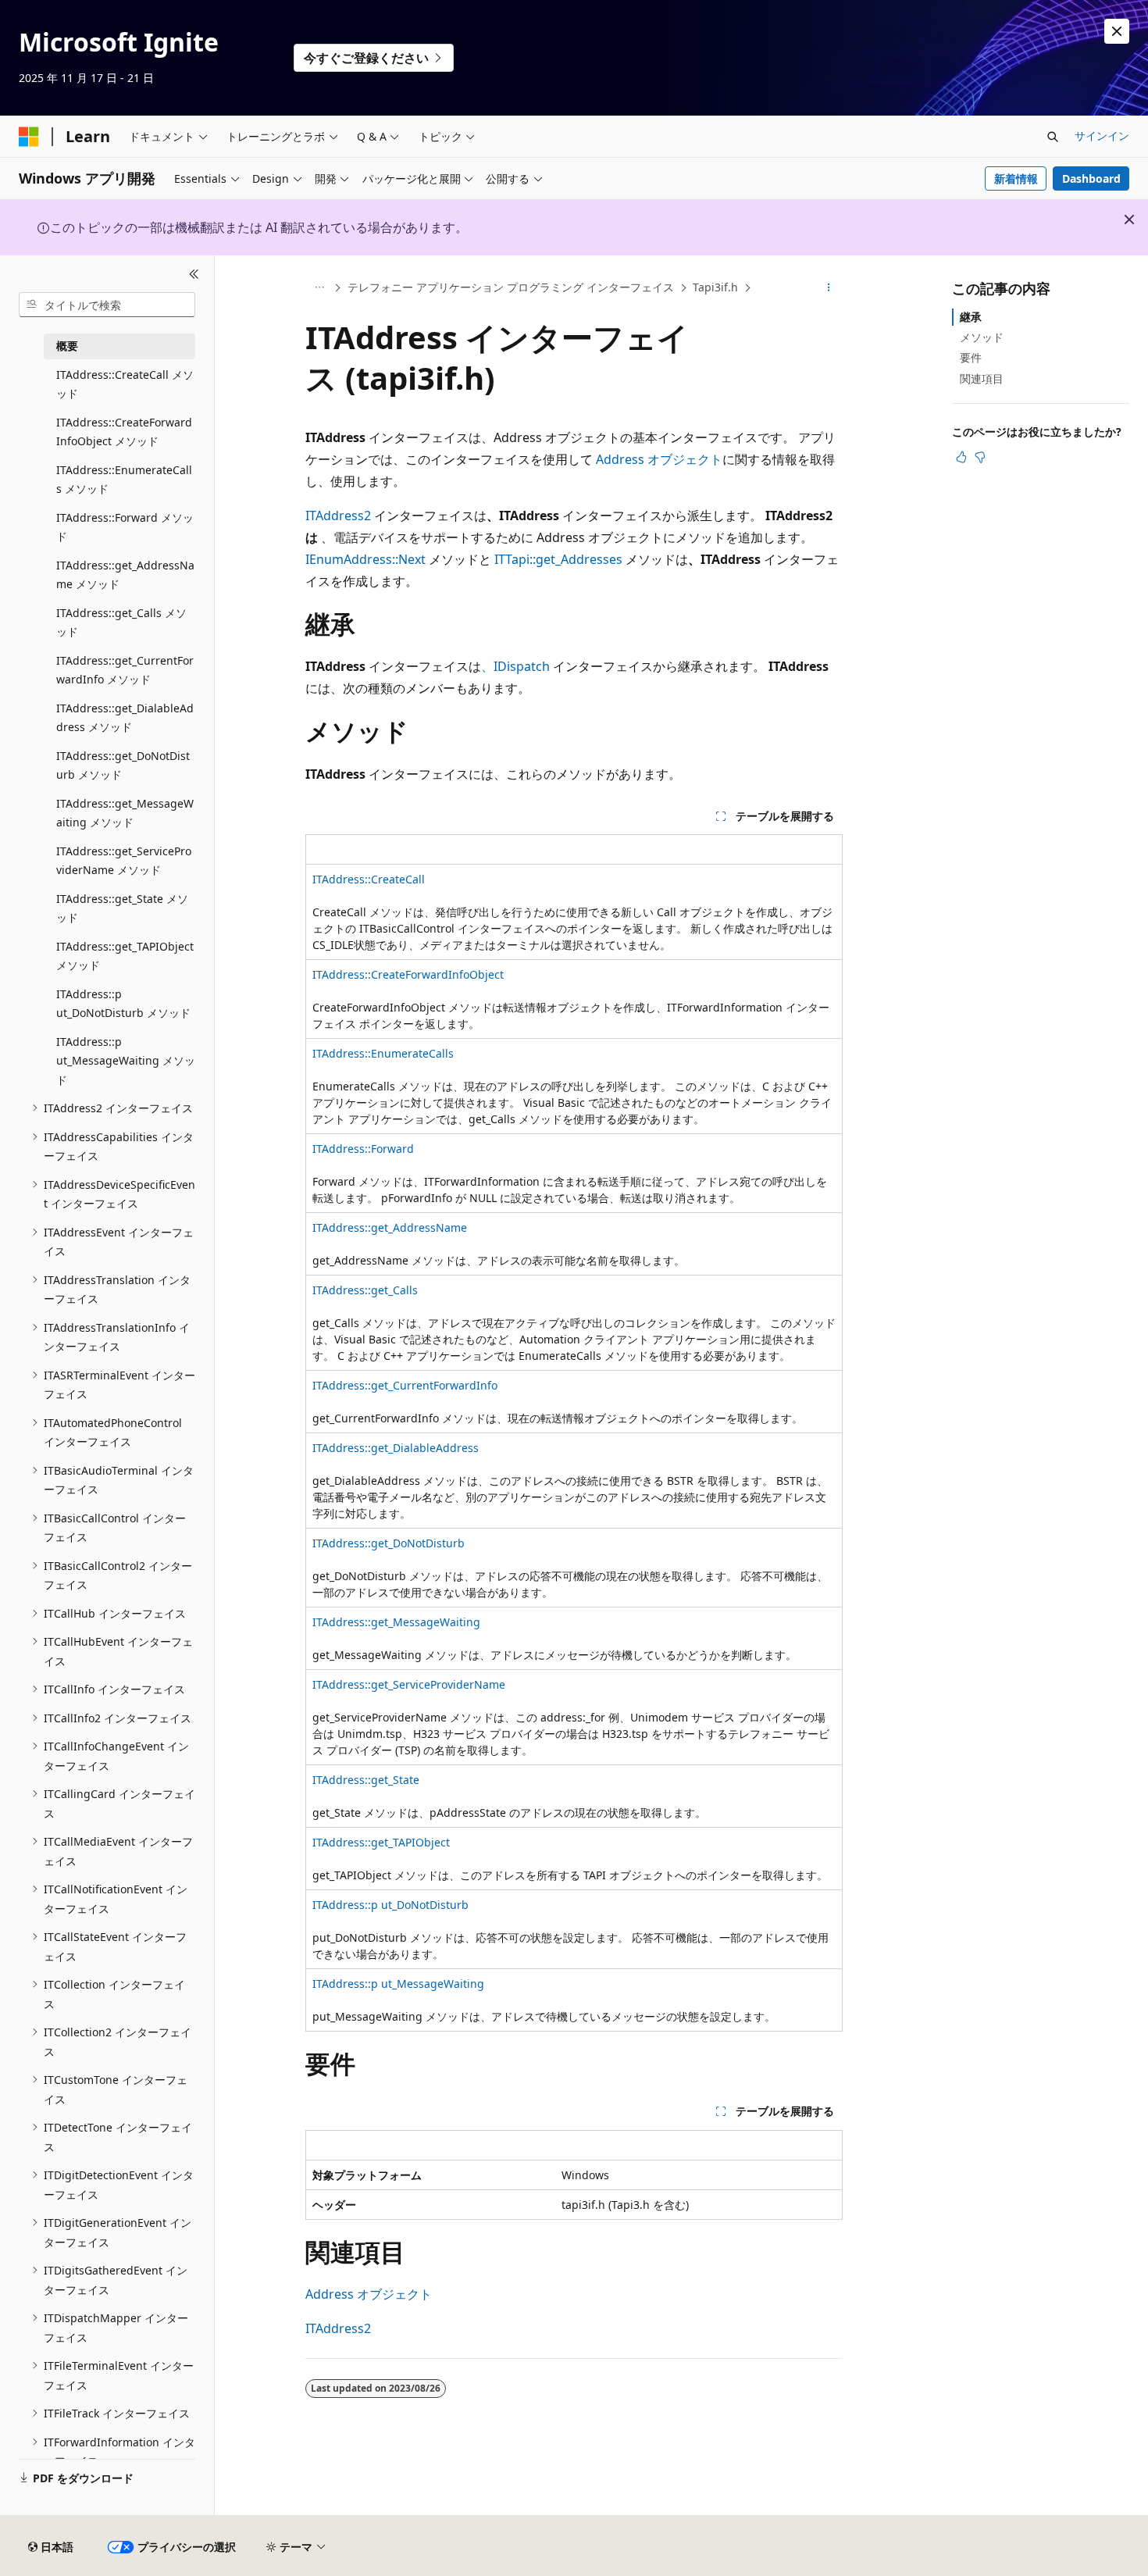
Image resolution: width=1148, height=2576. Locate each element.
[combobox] (107, 305)
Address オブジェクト (659, 459)
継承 (971, 317)
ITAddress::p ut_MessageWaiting (398, 1984)
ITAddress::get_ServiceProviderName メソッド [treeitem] (124, 861)
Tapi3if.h (715, 287)
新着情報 (1016, 178)
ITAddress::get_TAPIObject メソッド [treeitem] (125, 956)
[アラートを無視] (1117, 31)
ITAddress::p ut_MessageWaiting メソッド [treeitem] (126, 1061)
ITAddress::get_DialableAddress (396, 1448)
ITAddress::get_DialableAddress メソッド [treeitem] (125, 718)
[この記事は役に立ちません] (980, 457)
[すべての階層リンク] (319, 288)
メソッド (982, 337)
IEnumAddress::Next (365, 559)
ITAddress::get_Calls (365, 1290)
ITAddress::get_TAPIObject (381, 1842)
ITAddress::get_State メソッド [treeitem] (122, 908)
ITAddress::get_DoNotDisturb (389, 1543)
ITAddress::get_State (366, 1780)
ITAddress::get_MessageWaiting (396, 1622)
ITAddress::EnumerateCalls (383, 1053)
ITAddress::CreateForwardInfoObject (408, 974)
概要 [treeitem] (67, 346)
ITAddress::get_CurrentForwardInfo (405, 1385)
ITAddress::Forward (363, 1149)
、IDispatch (515, 666)
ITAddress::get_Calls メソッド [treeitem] (121, 623)
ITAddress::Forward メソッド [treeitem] (125, 527)
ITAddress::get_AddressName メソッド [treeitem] (125, 575)
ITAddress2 (338, 516)
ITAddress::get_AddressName (390, 1227)
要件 (971, 357)
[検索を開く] (1053, 137)
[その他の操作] (829, 288)
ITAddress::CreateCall (369, 879)
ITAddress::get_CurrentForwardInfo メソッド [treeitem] (125, 670)
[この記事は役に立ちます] (961, 457)
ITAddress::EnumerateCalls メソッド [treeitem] (124, 480)
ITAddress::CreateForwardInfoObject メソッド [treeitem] (124, 432)
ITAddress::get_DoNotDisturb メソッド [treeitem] (123, 765)
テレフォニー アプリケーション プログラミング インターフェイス (511, 287)
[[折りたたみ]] (194, 274)
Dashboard (1091, 178)
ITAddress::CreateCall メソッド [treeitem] (125, 384)
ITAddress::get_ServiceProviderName (409, 1684)
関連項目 (982, 378)
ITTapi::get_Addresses (558, 559)
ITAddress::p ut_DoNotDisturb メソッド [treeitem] (123, 1004)
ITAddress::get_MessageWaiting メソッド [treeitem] (125, 813)
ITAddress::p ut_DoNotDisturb (390, 1905)
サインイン (1102, 136)
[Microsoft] (29, 137)
